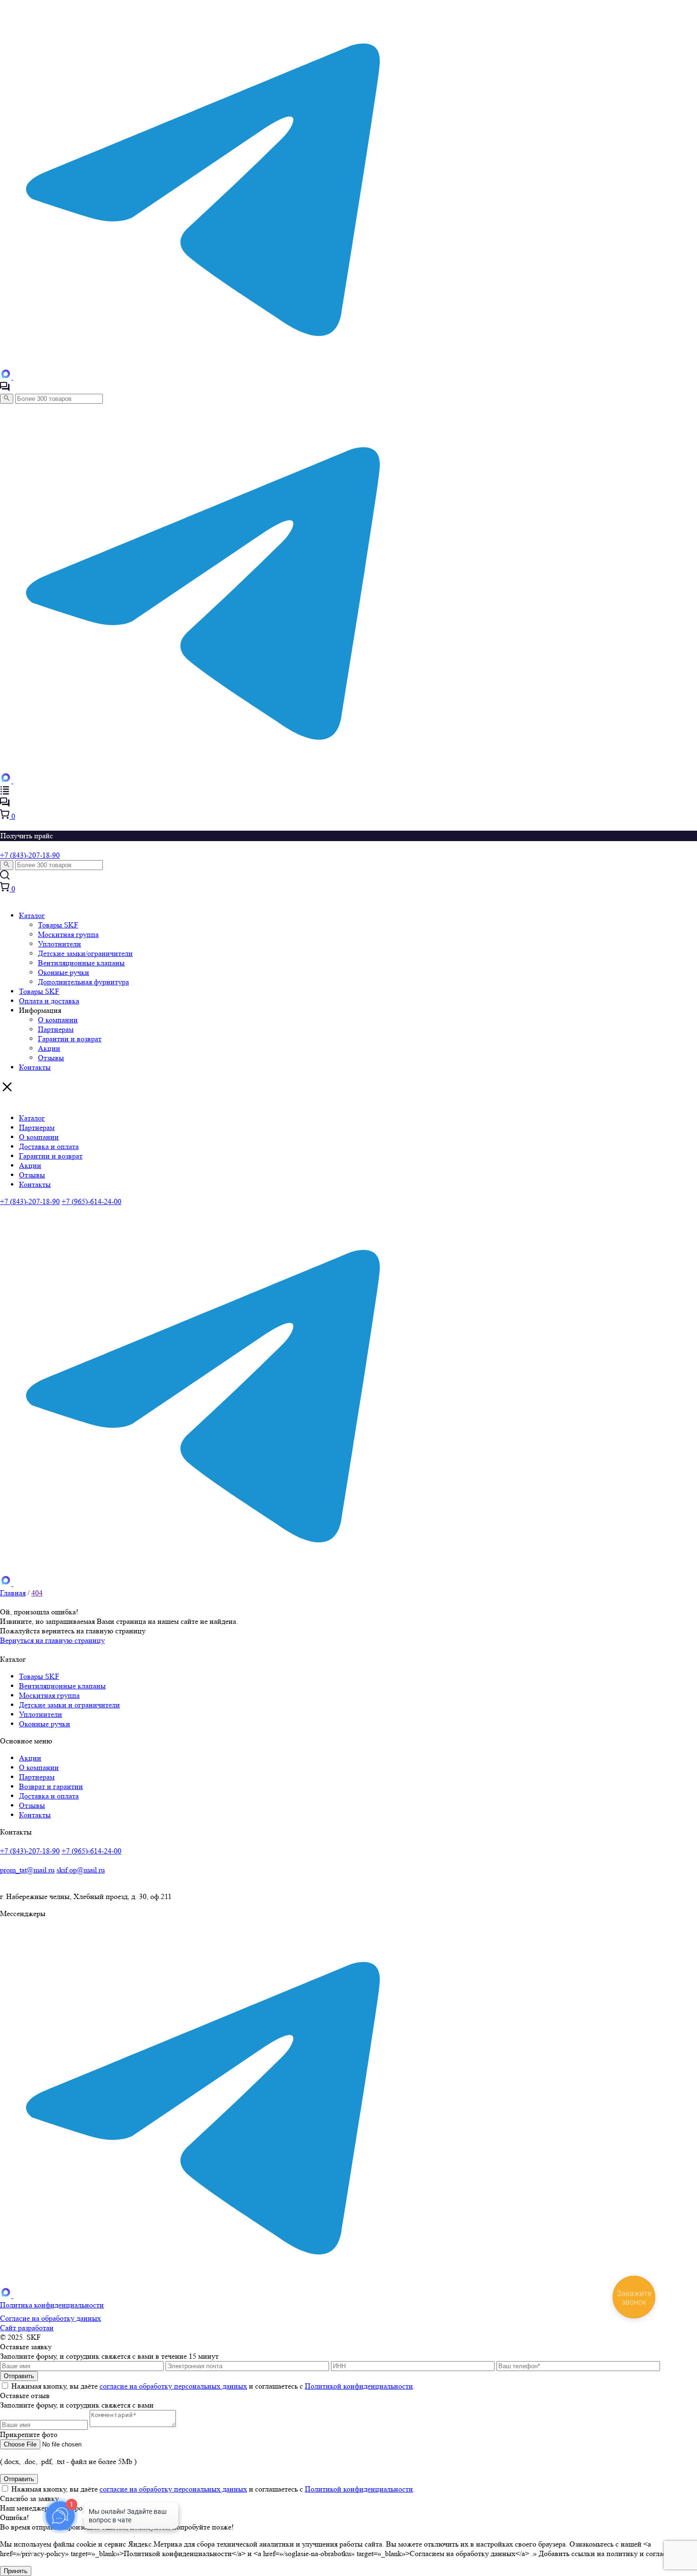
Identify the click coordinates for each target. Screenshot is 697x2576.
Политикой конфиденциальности (359, 2386)
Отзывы (51, 1058)
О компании (58, 1020)
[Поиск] (7, 399)
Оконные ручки (64, 972)
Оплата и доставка (49, 1001)
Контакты (35, 1067)
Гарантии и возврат (70, 1039)
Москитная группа (68, 934)
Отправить (19, 2479)
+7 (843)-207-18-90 (30, 855)
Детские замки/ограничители (85, 953)
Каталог (32, 915)
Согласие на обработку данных (50, 2318)
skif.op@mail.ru (81, 1870)
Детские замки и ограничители (69, 1705)
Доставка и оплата (49, 1146)
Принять (16, 2571)
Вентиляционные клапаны (81, 963)
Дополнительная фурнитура (83, 982)
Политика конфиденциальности (52, 2305)
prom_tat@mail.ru (27, 1870)
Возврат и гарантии (51, 1786)
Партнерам (56, 1029)
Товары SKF (58, 925)
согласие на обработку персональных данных (173, 2386)
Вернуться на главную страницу (52, 1640)
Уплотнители (60, 944)
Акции (49, 1048)
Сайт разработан (27, 2328)
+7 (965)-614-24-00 (92, 1201)
